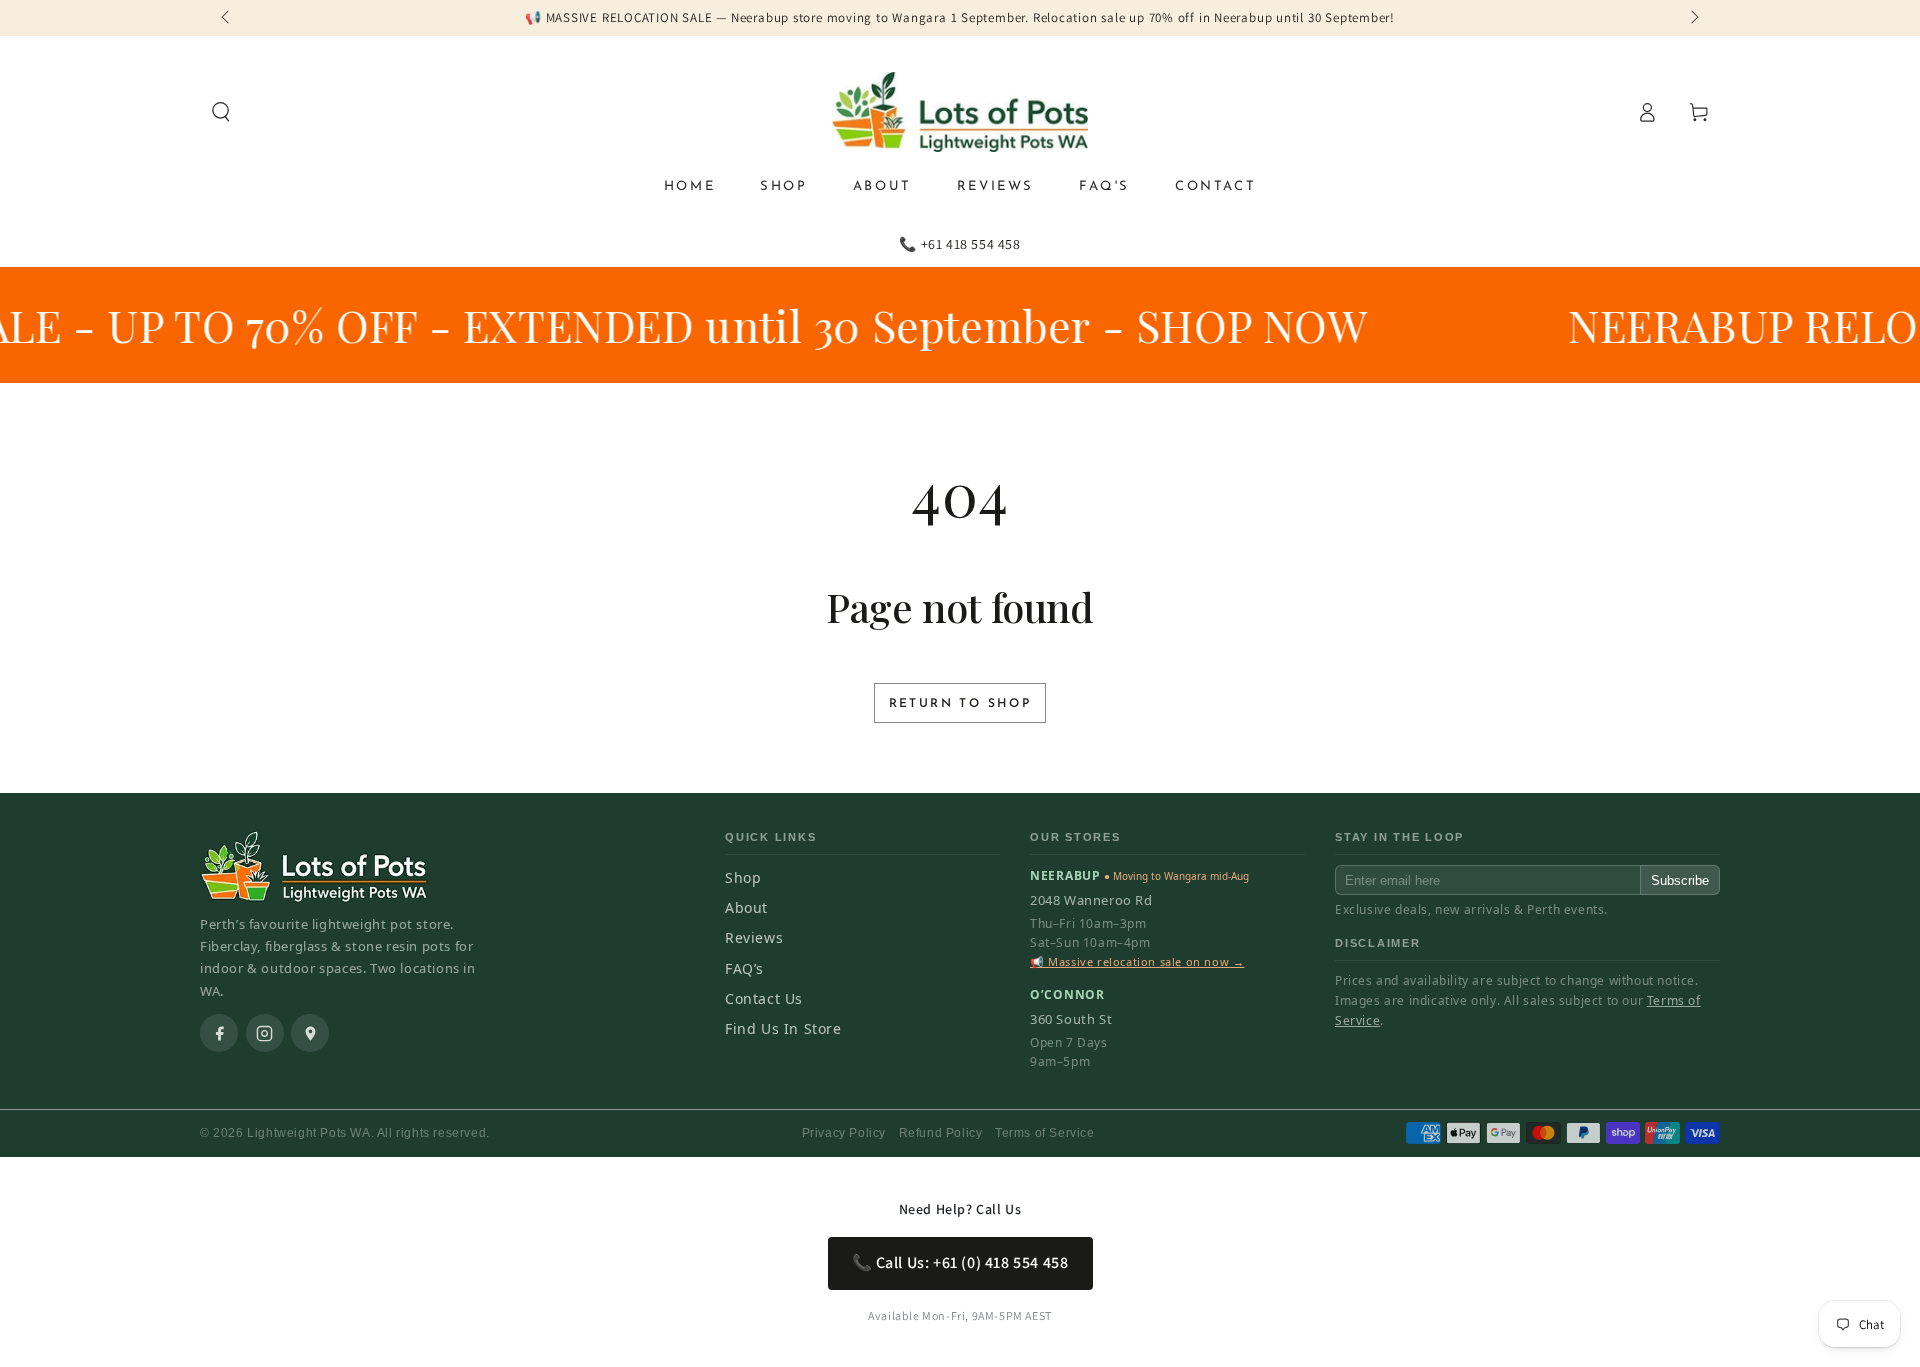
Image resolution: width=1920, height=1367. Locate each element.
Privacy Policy (844, 1133)
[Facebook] (219, 1033)
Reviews (754, 937)
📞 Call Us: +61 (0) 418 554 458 (960, 1262)
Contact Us (764, 998)
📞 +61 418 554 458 (959, 244)
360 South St (1071, 1019)
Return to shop (960, 704)
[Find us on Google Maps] (310, 1033)
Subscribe (1680, 880)
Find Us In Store (783, 1028)
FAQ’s (744, 968)
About (746, 907)
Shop (743, 877)
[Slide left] (227, 18)
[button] (221, 112)
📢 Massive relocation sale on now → (1137, 961)
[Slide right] (1693, 18)
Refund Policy (941, 1133)
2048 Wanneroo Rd (1091, 900)
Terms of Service (1045, 1133)
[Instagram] (265, 1033)
